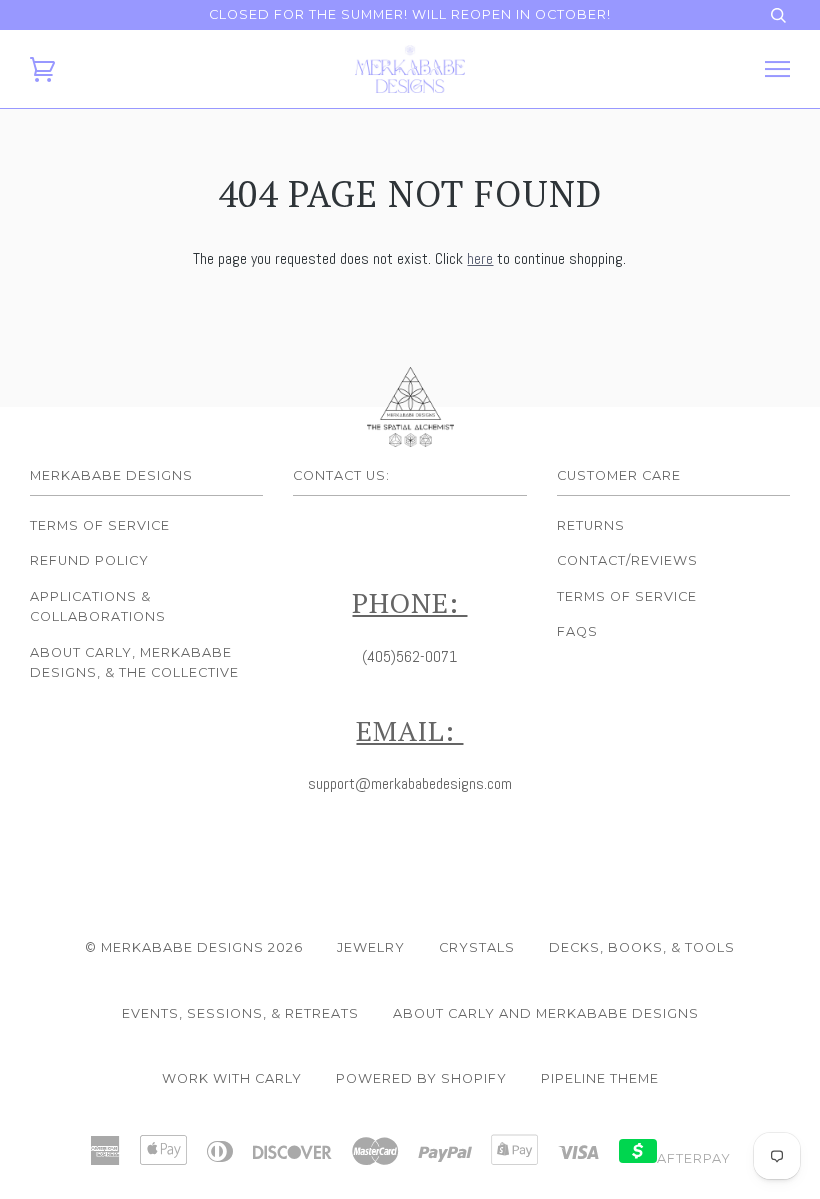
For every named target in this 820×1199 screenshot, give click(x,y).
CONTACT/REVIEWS (627, 560)
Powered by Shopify (421, 1078)
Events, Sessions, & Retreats (240, 1013)
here (480, 258)
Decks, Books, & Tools (642, 947)
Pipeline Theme (600, 1078)
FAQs (577, 631)
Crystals (477, 947)
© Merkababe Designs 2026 (194, 947)
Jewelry (371, 947)
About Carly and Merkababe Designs (546, 1013)
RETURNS (591, 525)
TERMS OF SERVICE (627, 596)
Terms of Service (100, 525)
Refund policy (89, 560)
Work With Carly (232, 1078)
